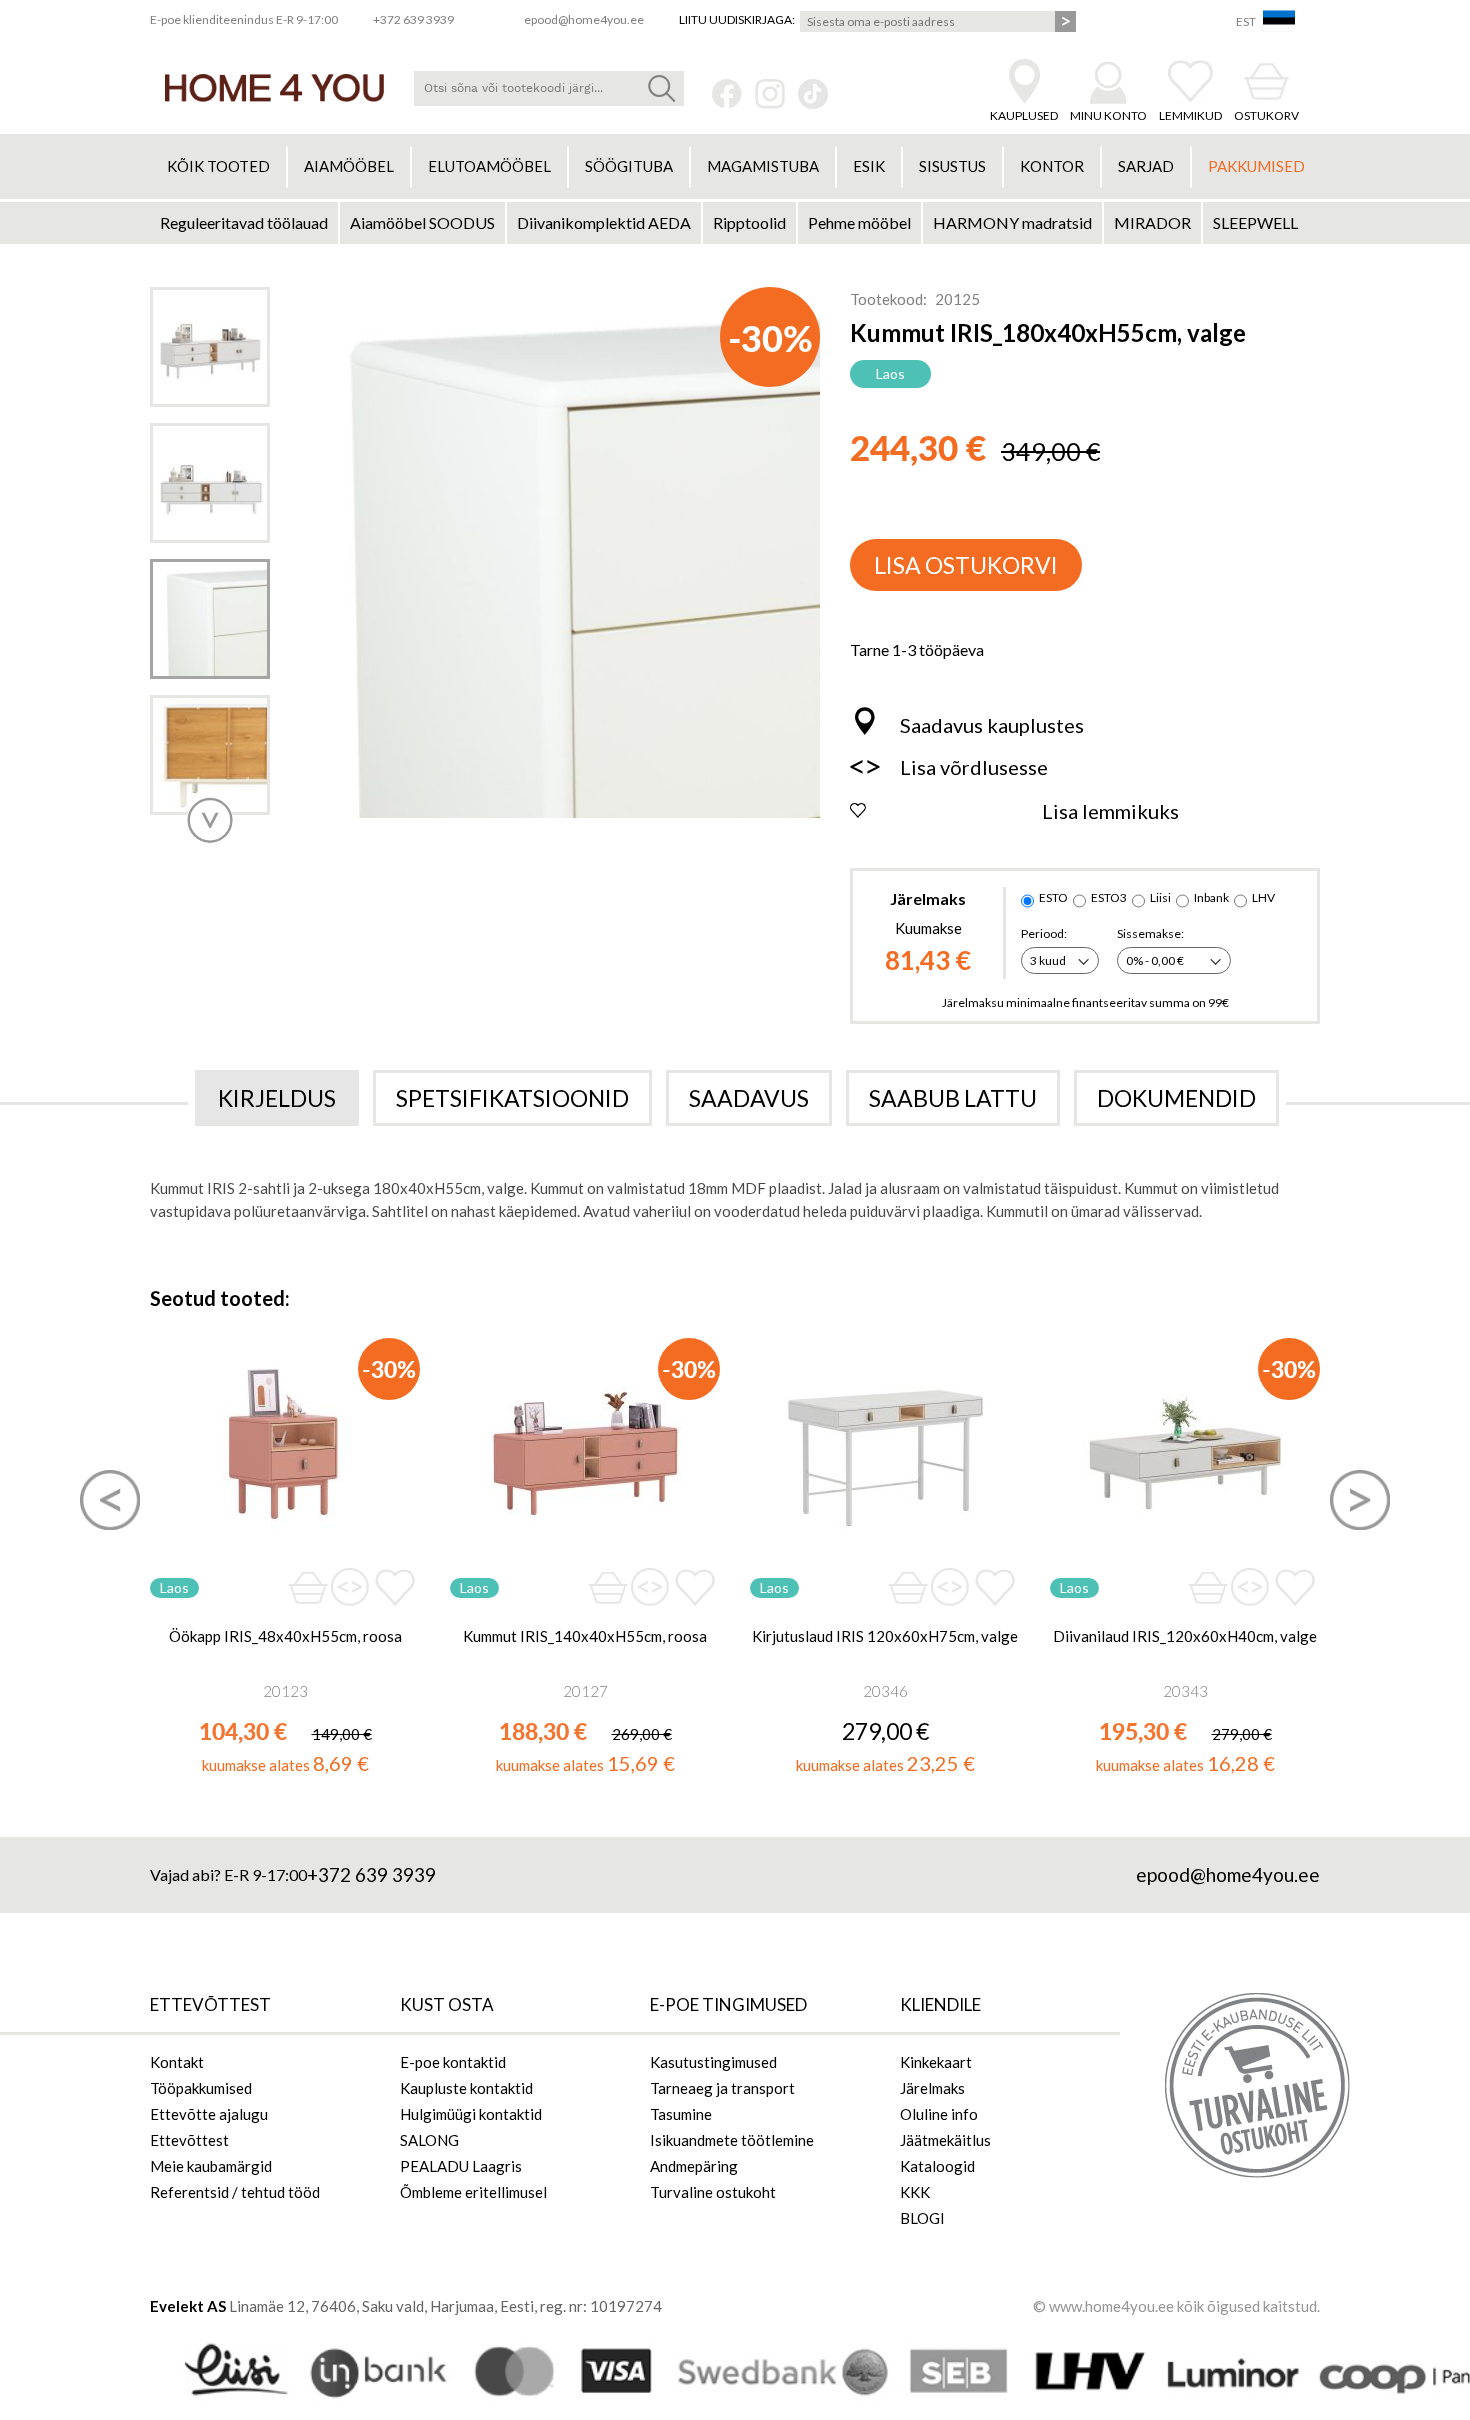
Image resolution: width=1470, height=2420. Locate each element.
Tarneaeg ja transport (722, 2088)
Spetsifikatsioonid (512, 1098)
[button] (210, 820)
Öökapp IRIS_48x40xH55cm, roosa (285, 1636)
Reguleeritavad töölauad (244, 222)
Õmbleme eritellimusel (473, 2192)
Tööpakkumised (201, 2088)
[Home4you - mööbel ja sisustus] (274, 88)
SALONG (429, 2140)
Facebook (727, 94)
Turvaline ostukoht (713, 2192)
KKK (915, 2192)
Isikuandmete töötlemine (732, 2140)
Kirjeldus (277, 1098)
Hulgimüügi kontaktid (471, 2114)
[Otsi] (661, 88)
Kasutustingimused (713, 2062)
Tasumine (681, 2114)
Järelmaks (932, 2088)
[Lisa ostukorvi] (308, 1587)
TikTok (813, 94)
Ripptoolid (749, 222)
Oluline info (939, 2114)
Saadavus (749, 1098)
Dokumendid (1176, 1098)
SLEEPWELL (1255, 222)
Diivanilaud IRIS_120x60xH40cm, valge (1185, 1636)
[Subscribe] (1065, 21)
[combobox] (549, 88)
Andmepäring (694, 2166)
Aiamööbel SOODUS (422, 222)
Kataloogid (937, 2166)
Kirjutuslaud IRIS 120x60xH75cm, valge (885, 1636)
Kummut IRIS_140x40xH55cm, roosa (585, 1636)
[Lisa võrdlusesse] (350, 1588)
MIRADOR (1152, 222)
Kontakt (177, 2062)
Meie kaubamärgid (211, 2166)
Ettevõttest (189, 2140)
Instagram (770, 94)
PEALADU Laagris (461, 2166)
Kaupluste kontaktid (466, 2088)
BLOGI (922, 2218)
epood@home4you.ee (1228, 1874)
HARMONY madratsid (1012, 222)
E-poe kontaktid (453, 2062)
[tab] (277, 1098)
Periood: (1044, 933)
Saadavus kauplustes (992, 725)
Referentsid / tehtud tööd (235, 2192)
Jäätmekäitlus (945, 2140)
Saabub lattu (953, 1098)
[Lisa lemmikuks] (394, 1587)
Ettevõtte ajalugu (209, 2114)
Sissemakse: (1150, 933)
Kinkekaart (936, 2062)
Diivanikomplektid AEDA (604, 222)
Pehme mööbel (859, 222)
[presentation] (110, 1500)
